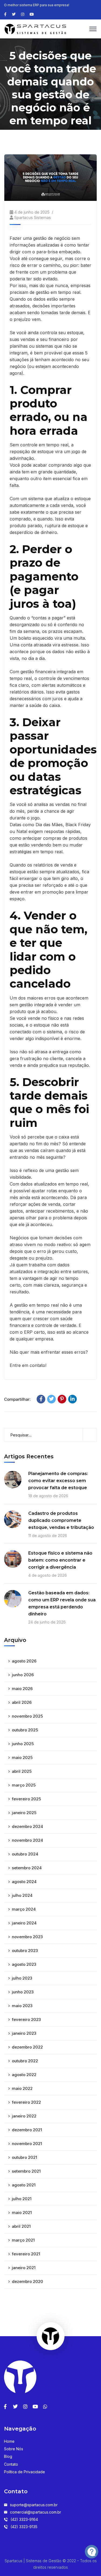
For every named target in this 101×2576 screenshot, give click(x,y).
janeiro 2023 (24, 2033)
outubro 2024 (25, 1854)
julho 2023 (22, 1978)
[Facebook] (41, 1399)
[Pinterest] (62, 1399)
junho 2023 (23, 1992)
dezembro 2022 (27, 2047)
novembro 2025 (27, 1716)
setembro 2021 (26, 2171)
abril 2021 (21, 2226)
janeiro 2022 (24, 2116)
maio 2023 (22, 2006)
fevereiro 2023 (26, 2019)
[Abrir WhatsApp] (13, 2562)
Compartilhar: (17, 1399)
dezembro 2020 (27, 2281)
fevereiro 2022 (26, 2102)
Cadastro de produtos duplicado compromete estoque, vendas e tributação (61, 1520)
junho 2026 (23, 1675)
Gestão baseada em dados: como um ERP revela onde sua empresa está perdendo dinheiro (62, 1603)
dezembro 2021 (27, 2130)
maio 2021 (22, 2212)
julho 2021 (22, 2199)
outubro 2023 (25, 1951)
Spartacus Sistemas (33, 218)
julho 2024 (22, 1895)
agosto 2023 (24, 1964)
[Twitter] (51, 1399)
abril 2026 (22, 1702)
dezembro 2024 (27, 1826)
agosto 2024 (24, 1882)
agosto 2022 (24, 2075)
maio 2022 (22, 2088)
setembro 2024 (27, 1868)
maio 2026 (22, 1689)
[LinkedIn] (72, 1399)
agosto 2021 (24, 2185)
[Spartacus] (35, 28)
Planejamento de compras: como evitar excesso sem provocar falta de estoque (58, 1481)
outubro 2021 (25, 2157)
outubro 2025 (25, 1730)
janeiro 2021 (24, 2268)
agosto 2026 (24, 1661)
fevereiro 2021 (26, 2254)
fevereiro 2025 (26, 1799)
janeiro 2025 (24, 1813)
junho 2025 (23, 1744)
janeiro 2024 (24, 1923)
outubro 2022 (25, 2061)
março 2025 (24, 1785)
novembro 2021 (27, 2144)
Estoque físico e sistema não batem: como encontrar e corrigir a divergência (60, 1560)
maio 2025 (22, 1757)
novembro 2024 (27, 1840)
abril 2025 (22, 1771)
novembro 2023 (27, 1937)
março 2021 (23, 2240)
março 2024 (24, 1909)
